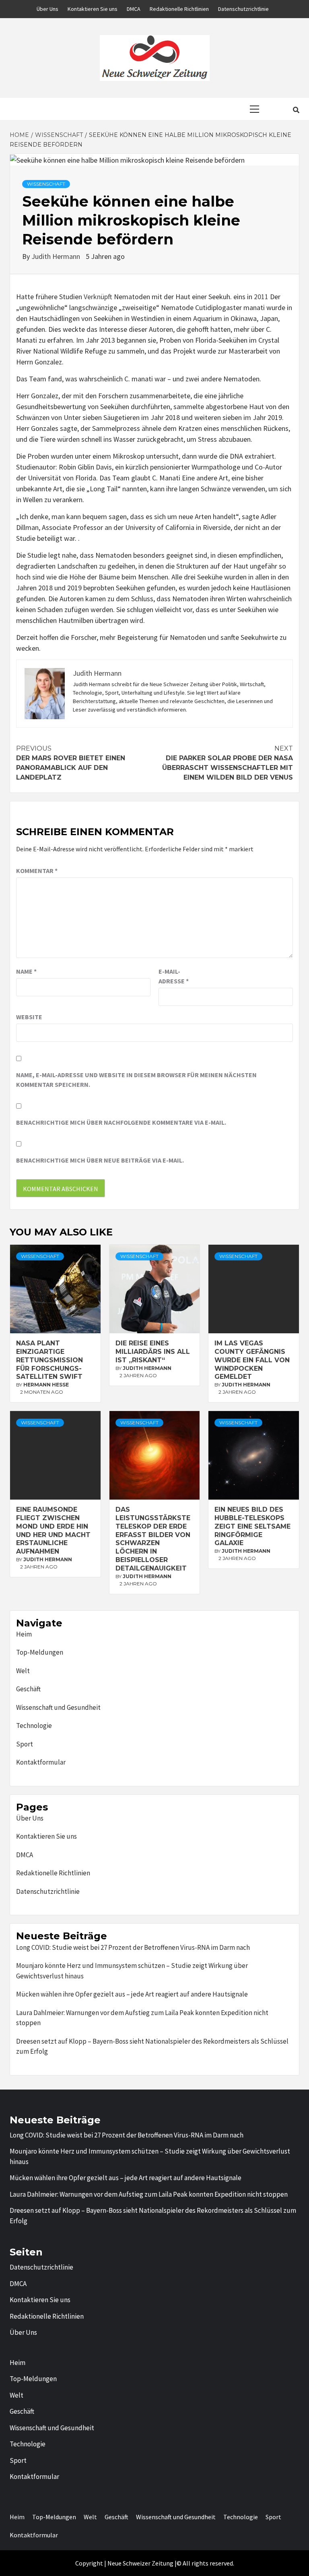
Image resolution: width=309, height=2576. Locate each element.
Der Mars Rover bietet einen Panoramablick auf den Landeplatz (71, 763)
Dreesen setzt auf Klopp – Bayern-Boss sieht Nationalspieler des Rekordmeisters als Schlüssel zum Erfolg (152, 2046)
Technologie (34, 1726)
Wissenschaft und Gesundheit (58, 1707)
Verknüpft (98, 297)
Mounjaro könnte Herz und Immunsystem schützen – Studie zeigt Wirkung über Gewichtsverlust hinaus (132, 1971)
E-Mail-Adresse (174, 976)
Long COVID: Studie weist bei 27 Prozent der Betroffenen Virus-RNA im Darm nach (133, 1947)
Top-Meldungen (40, 1652)
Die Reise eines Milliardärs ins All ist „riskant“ (153, 1352)
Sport (25, 1744)
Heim (24, 1634)
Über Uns (47, 9)
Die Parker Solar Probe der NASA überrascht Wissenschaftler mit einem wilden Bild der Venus (228, 763)
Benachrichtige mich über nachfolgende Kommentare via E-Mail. (121, 1122)
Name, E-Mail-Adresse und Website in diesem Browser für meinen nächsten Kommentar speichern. (136, 1080)
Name (26, 971)
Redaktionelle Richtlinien (179, 9)
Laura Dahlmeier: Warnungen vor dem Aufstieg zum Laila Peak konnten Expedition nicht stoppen (142, 2018)
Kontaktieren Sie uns (93, 9)
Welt (23, 1671)
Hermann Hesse (46, 1385)
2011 (261, 297)
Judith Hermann (57, 256)
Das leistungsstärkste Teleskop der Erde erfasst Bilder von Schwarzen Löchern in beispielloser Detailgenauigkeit (153, 1539)
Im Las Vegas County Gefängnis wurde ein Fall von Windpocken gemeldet (252, 1360)
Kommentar (37, 871)
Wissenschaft (46, 184)
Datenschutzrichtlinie (243, 9)
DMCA (134, 9)
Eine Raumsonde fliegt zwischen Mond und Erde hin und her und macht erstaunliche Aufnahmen (53, 1530)
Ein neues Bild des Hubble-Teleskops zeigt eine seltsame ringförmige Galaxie (252, 1526)
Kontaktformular (41, 1762)
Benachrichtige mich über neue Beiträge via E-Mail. (100, 1160)
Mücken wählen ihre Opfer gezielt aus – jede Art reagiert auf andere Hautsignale (132, 1994)
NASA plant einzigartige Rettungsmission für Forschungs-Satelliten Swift (49, 1360)
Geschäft (28, 1689)
